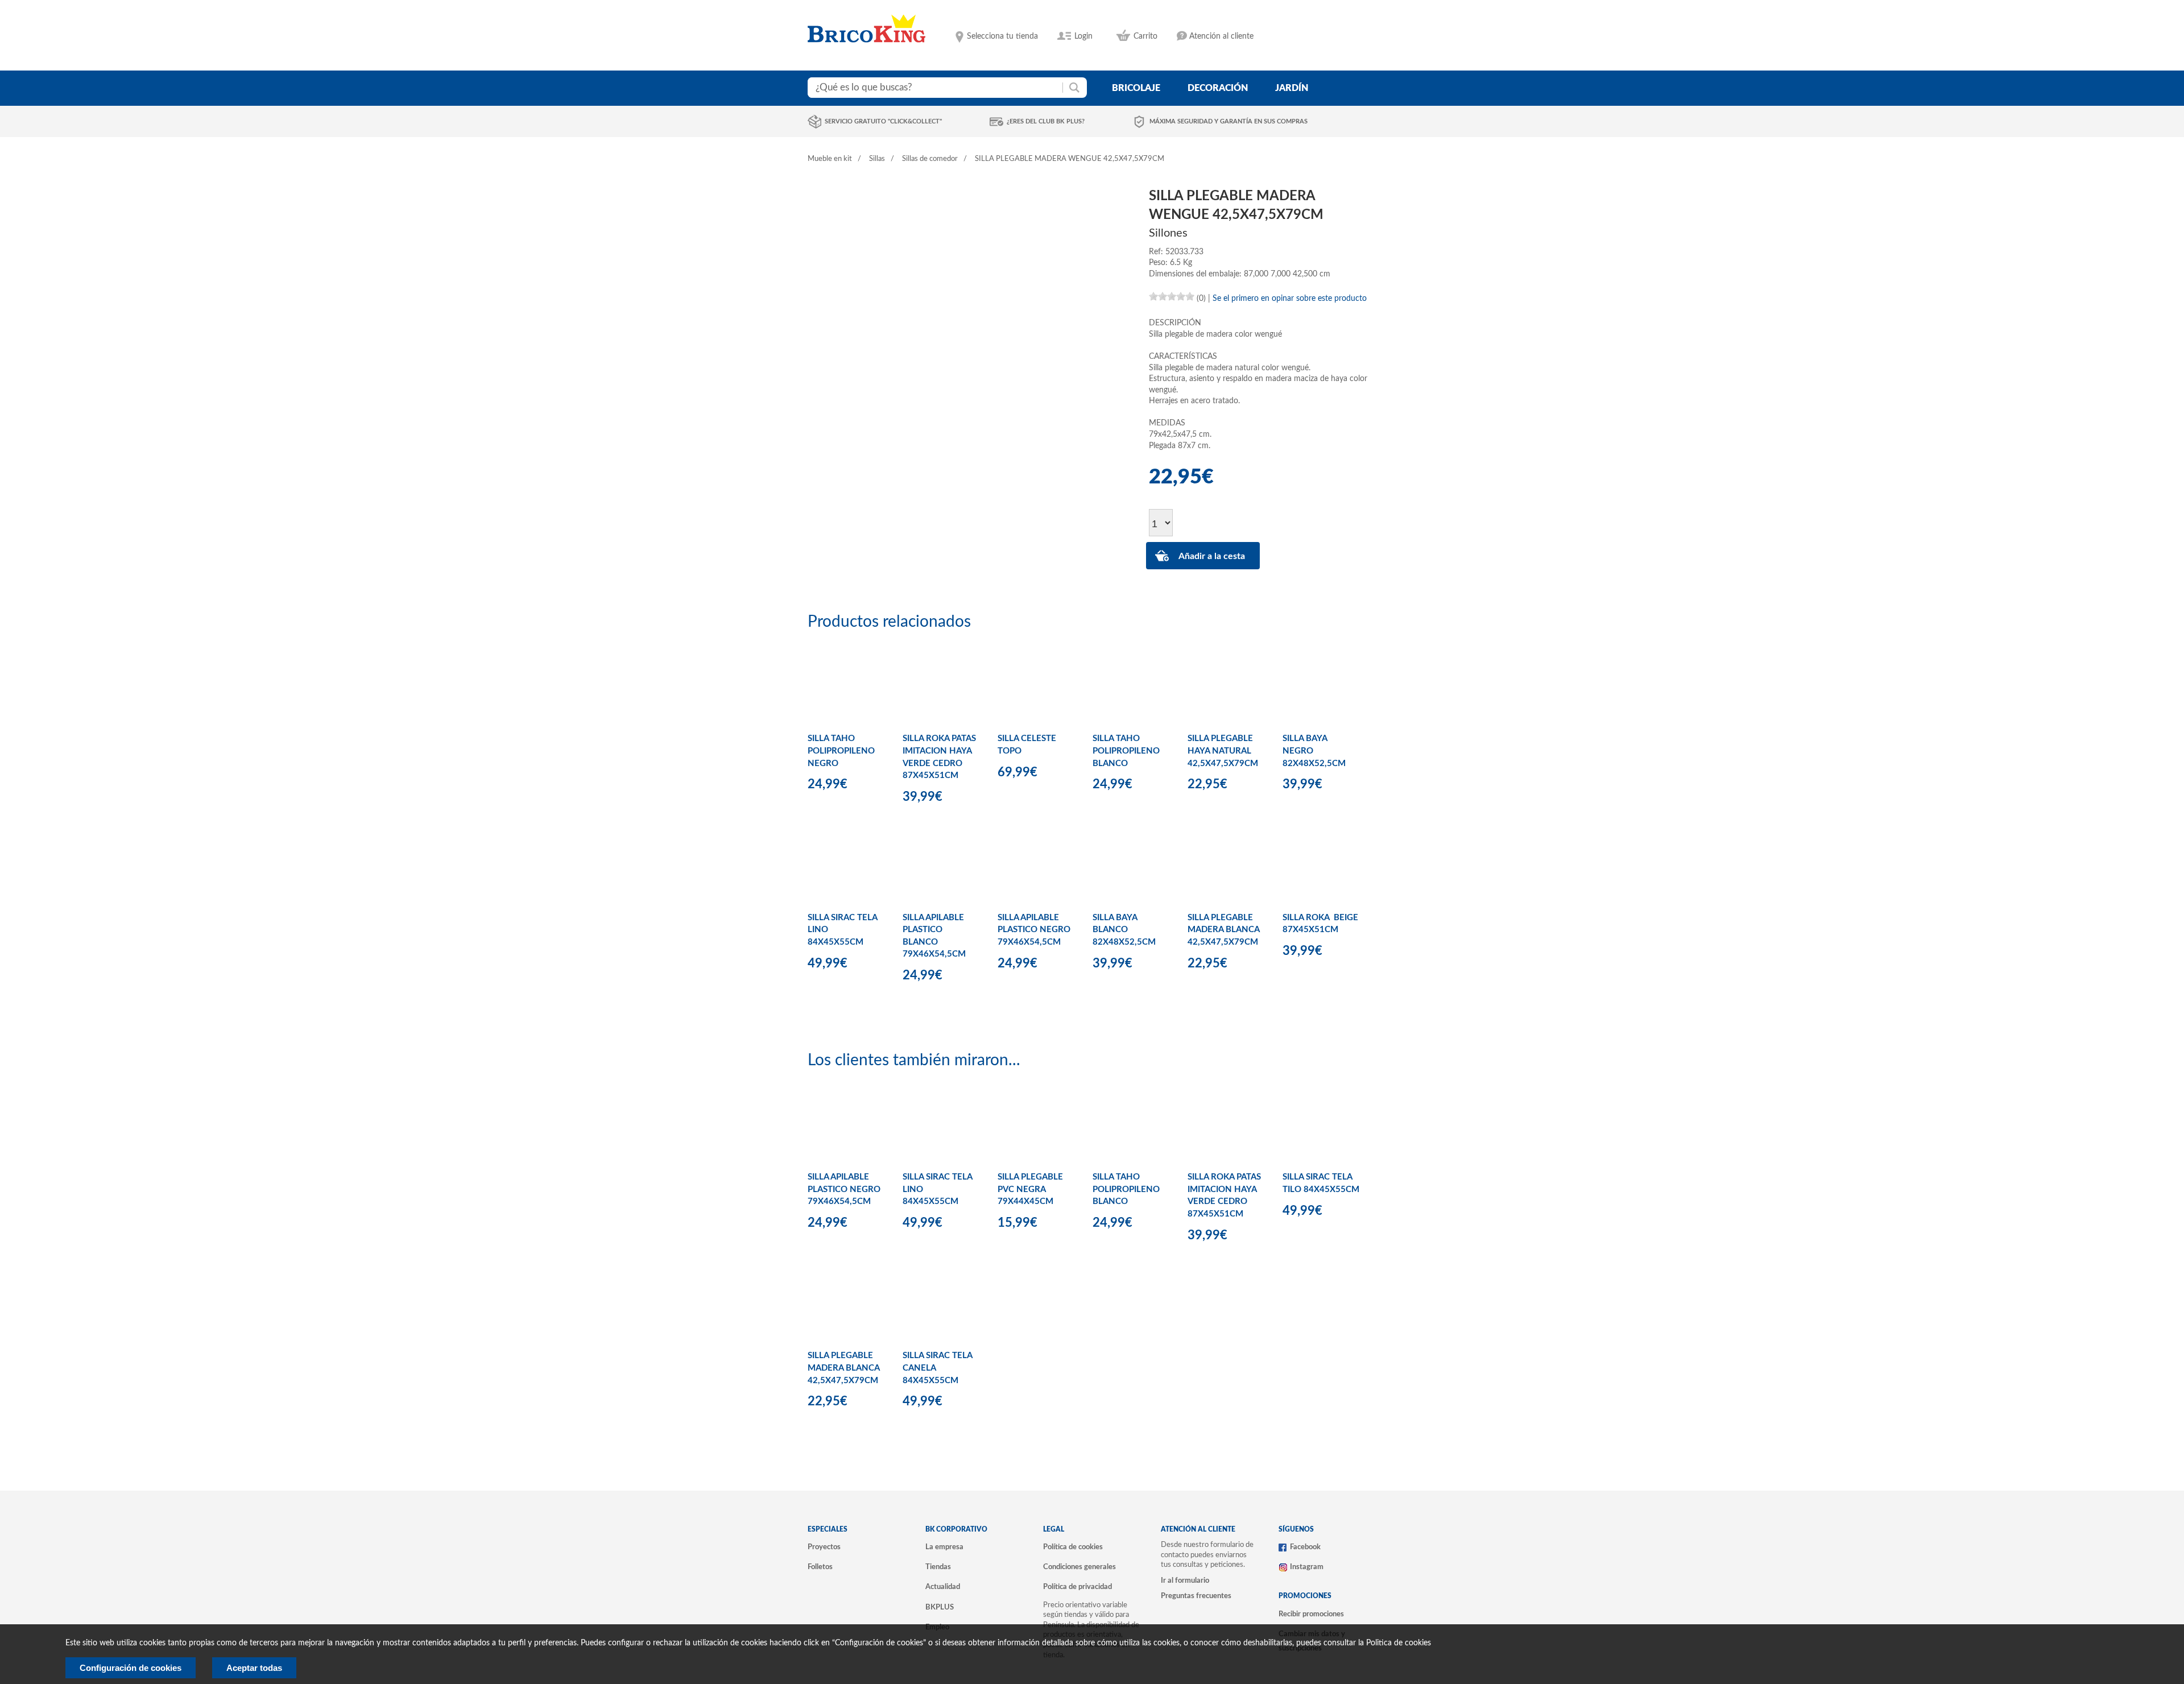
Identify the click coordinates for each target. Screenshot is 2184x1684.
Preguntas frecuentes (1196, 1596)
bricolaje (1136, 88)
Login (1083, 36)
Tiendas (938, 1567)
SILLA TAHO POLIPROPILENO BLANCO (1126, 751)
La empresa (944, 1547)
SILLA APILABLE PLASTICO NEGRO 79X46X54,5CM (1034, 930)
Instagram (1307, 1567)
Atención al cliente (1221, 36)
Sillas (877, 159)
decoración (1218, 88)
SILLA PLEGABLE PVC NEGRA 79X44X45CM (1030, 1189)
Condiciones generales (1079, 1567)
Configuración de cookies (131, 1668)
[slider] (1172, 296)
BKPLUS (940, 1607)
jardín (1292, 88)
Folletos (820, 1567)
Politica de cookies (1399, 1643)
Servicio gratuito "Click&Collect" (883, 121)
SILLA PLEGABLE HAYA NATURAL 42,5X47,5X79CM (1223, 751)
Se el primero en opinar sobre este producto (1290, 299)
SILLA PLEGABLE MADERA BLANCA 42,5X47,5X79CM (1223, 930)
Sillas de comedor (930, 159)
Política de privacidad (1077, 1587)
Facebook (1305, 1547)
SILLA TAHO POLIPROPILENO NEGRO (841, 751)
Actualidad (943, 1587)
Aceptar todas (254, 1668)
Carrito (1145, 36)
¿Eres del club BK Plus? (1046, 121)
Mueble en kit (830, 159)
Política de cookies (1073, 1547)
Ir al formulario (1185, 1580)
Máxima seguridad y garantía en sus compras (1228, 121)
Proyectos (824, 1547)
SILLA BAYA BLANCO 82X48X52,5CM (1124, 930)
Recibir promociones (1311, 1614)
